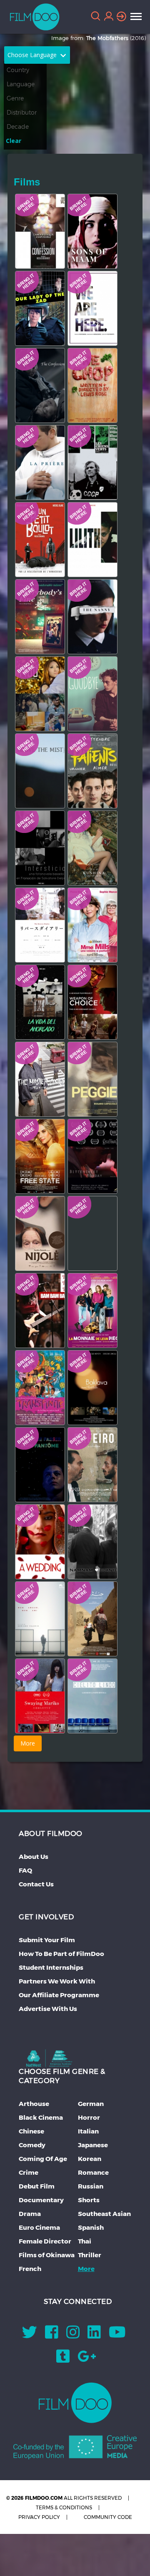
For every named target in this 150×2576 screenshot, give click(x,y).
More (86, 2269)
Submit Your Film (47, 1940)
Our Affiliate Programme (59, 1995)
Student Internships (51, 1967)
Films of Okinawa (47, 2255)
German (91, 2104)
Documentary (41, 2200)
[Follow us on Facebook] (52, 2335)
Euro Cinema (39, 2227)
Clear (14, 141)
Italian (88, 2131)
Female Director (45, 2241)
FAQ (25, 1870)
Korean (90, 2159)
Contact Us (36, 1884)
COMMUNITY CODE (108, 2517)
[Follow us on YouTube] (117, 2335)
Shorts (89, 2200)
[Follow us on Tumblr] (63, 2359)
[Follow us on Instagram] (73, 2335)
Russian (91, 2186)
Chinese (31, 2131)
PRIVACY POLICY (39, 2517)
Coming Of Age (43, 2159)
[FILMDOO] (75, 2403)
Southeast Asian (104, 2214)
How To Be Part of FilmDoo (61, 1954)
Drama (30, 2214)
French (30, 2269)
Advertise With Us (48, 2009)
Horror (89, 2117)
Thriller (90, 2255)
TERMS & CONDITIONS (64, 2507)
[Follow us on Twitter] (30, 2335)
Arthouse (34, 2104)
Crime (29, 2172)
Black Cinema (41, 2117)
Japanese (93, 2145)
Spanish (91, 2227)
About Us (34, 1857)
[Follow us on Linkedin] (94, 2335)
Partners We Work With (57, 1981)
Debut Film (37, 2186)
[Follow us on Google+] (87, 2359)
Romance (93, 2172)
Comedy (32, 2145)
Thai (85, 2241)
